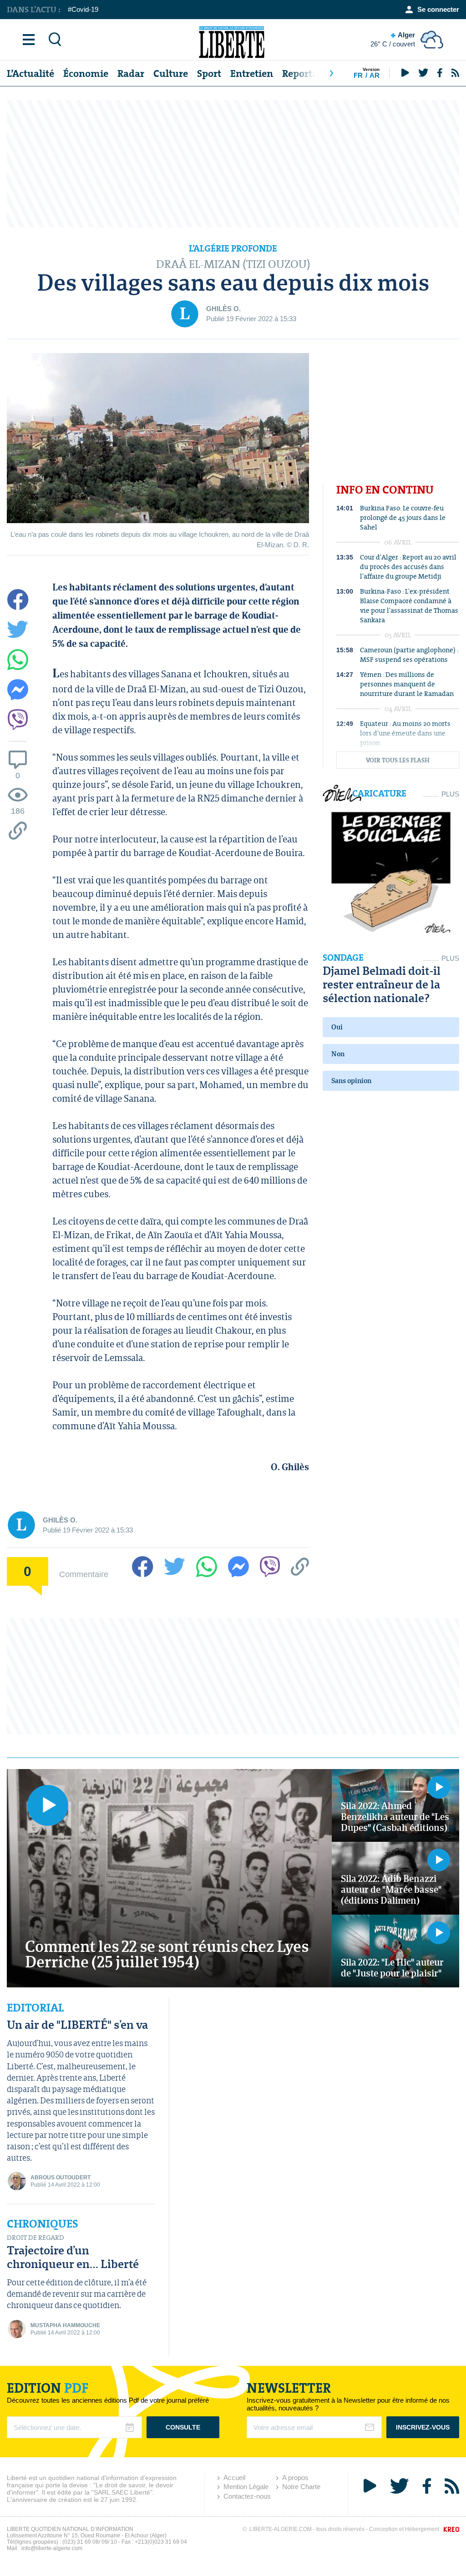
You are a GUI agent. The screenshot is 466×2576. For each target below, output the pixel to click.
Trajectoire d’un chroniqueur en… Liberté (73, 2257)
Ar (375, 75)
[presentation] (331, 73)
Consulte (183, 2427)
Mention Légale (246, 2487)
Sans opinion (351, 1081)
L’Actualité (30, 73)
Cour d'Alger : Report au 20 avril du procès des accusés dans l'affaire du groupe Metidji (408, 567)
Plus (450, 794)
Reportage (305, 73)
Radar (131, 73)
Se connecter (438, 9)
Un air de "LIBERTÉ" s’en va (77, 2024)
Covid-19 (85, 9)
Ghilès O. (223, 309)
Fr (358, 75)
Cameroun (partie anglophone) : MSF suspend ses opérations (409, 655)
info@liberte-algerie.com (52, 2548)
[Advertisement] (233, 164)
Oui (337, 1027)
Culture (171, 73)
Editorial (35, 2008)
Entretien (252, 73)
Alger (393, 39)
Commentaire (84, 1574)
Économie (86, 73)
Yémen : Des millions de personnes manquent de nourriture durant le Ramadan (407, 684)
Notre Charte (301, 2487)
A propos (295, 2478)
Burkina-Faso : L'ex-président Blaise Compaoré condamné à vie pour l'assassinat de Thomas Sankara (409, 605)
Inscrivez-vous (423, 2427)
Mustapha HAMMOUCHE (65, 2325)
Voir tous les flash (398, 760)
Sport (209, 73)
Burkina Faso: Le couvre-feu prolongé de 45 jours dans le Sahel (403, 517)
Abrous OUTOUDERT (61, 2178)
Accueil (234, 2478)
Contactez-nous (247, 2496)
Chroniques (43, 2224)
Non (338, 1054)
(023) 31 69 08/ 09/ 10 (90, 2542)
